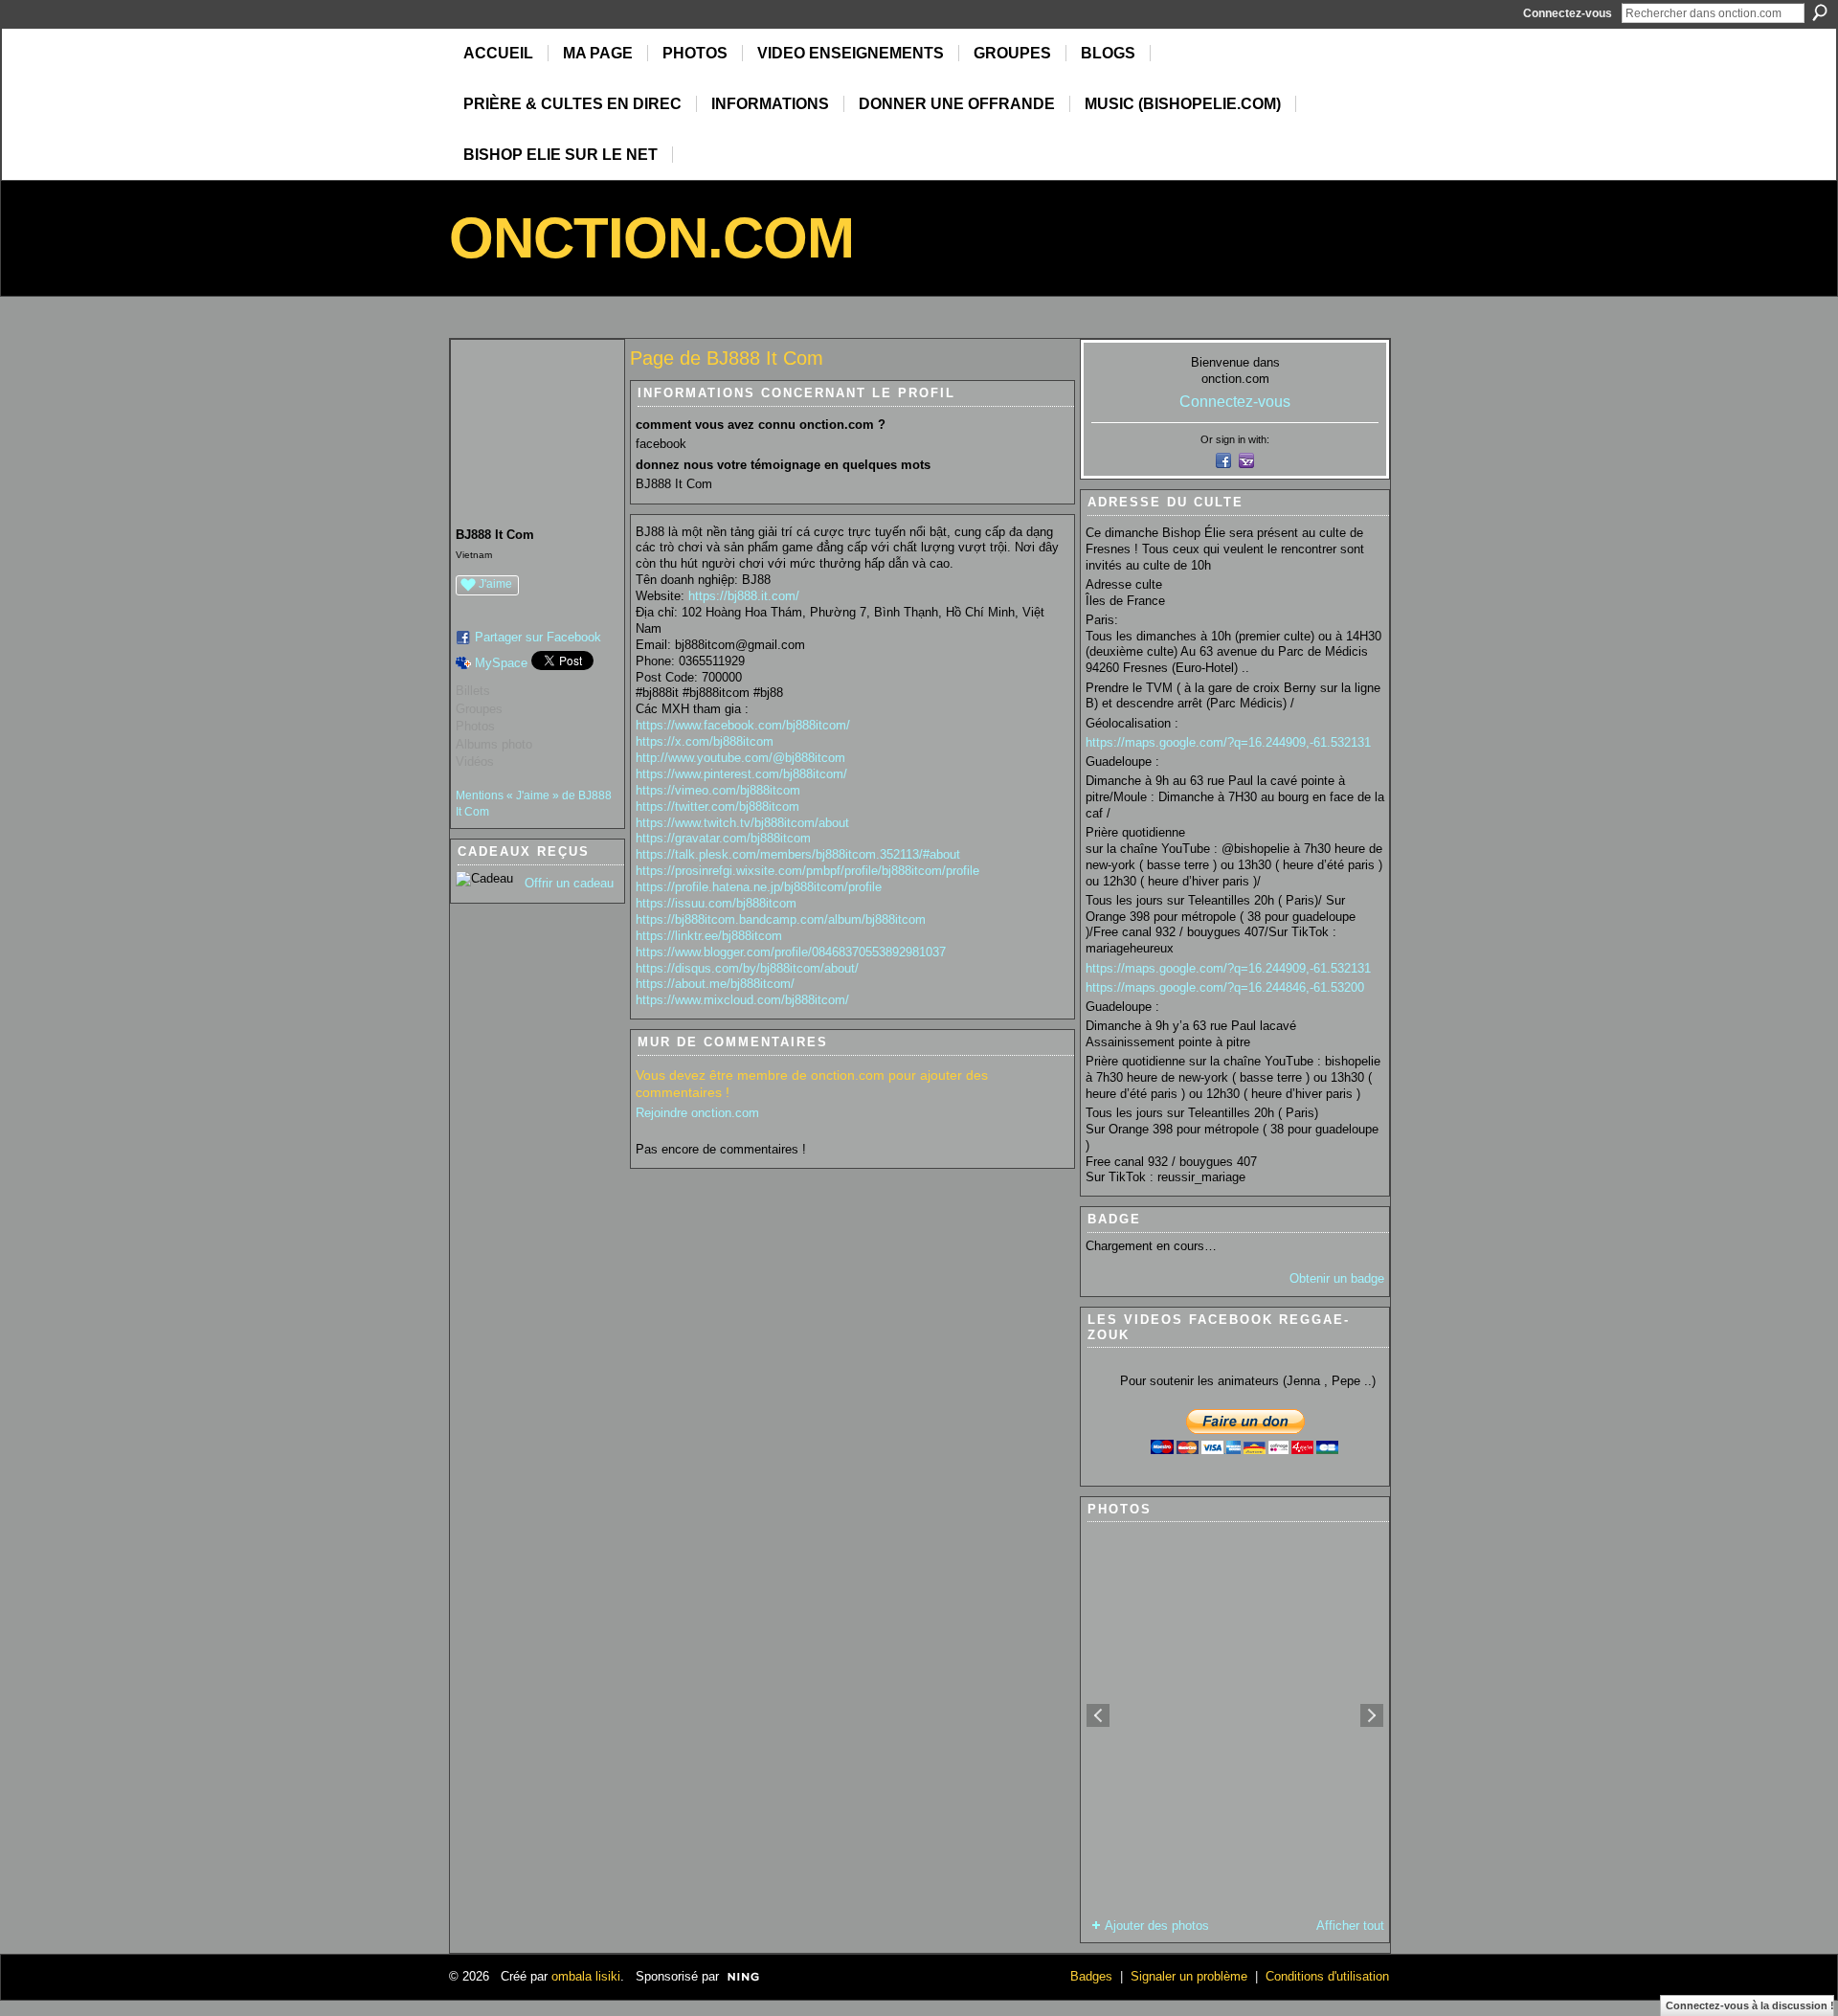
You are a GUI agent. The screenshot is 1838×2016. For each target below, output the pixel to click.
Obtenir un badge (1337, 1278)
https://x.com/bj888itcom (705, 741)
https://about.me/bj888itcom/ (715, 984)
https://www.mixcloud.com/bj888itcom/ (742, 1000)
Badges (1091, 1976)
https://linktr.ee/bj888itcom (709, 936)
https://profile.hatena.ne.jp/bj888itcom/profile (759, 887)
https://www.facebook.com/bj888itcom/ (743, 725)
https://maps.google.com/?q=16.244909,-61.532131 (1228, 742)
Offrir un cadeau (569, 883)
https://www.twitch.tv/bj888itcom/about (742, 823)
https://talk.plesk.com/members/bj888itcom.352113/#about (798, 854)
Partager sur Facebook (538, 637)
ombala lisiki (586, 1976)
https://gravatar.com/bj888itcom (723, 838)
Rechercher (1820, 12)
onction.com (651, 238)
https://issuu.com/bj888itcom (716, 903)
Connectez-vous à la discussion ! (1750, 2005)
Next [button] (1372, 1715)
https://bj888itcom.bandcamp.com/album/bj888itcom (781, 919)
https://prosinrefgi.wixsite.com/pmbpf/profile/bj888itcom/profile (807, 871)
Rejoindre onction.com (697, 1113)
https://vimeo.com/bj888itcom (718, 790)
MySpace (501, 663)
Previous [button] (1098, 1715)
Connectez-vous (1568, 13)
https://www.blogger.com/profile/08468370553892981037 (791, 952)
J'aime (495, 584)
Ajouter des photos (1157, 1926)
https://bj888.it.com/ (744, 596)
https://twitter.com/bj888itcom (717, 806)
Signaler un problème (1189, 1976)
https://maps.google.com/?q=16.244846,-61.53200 (1225, 987)
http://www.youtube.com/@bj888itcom (740, 758)
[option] (1235, 1715)
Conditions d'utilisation (1327, 1976)
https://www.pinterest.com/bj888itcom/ (741, 774)
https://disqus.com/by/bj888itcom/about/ (747, 968)
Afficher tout (1350, 1926)
